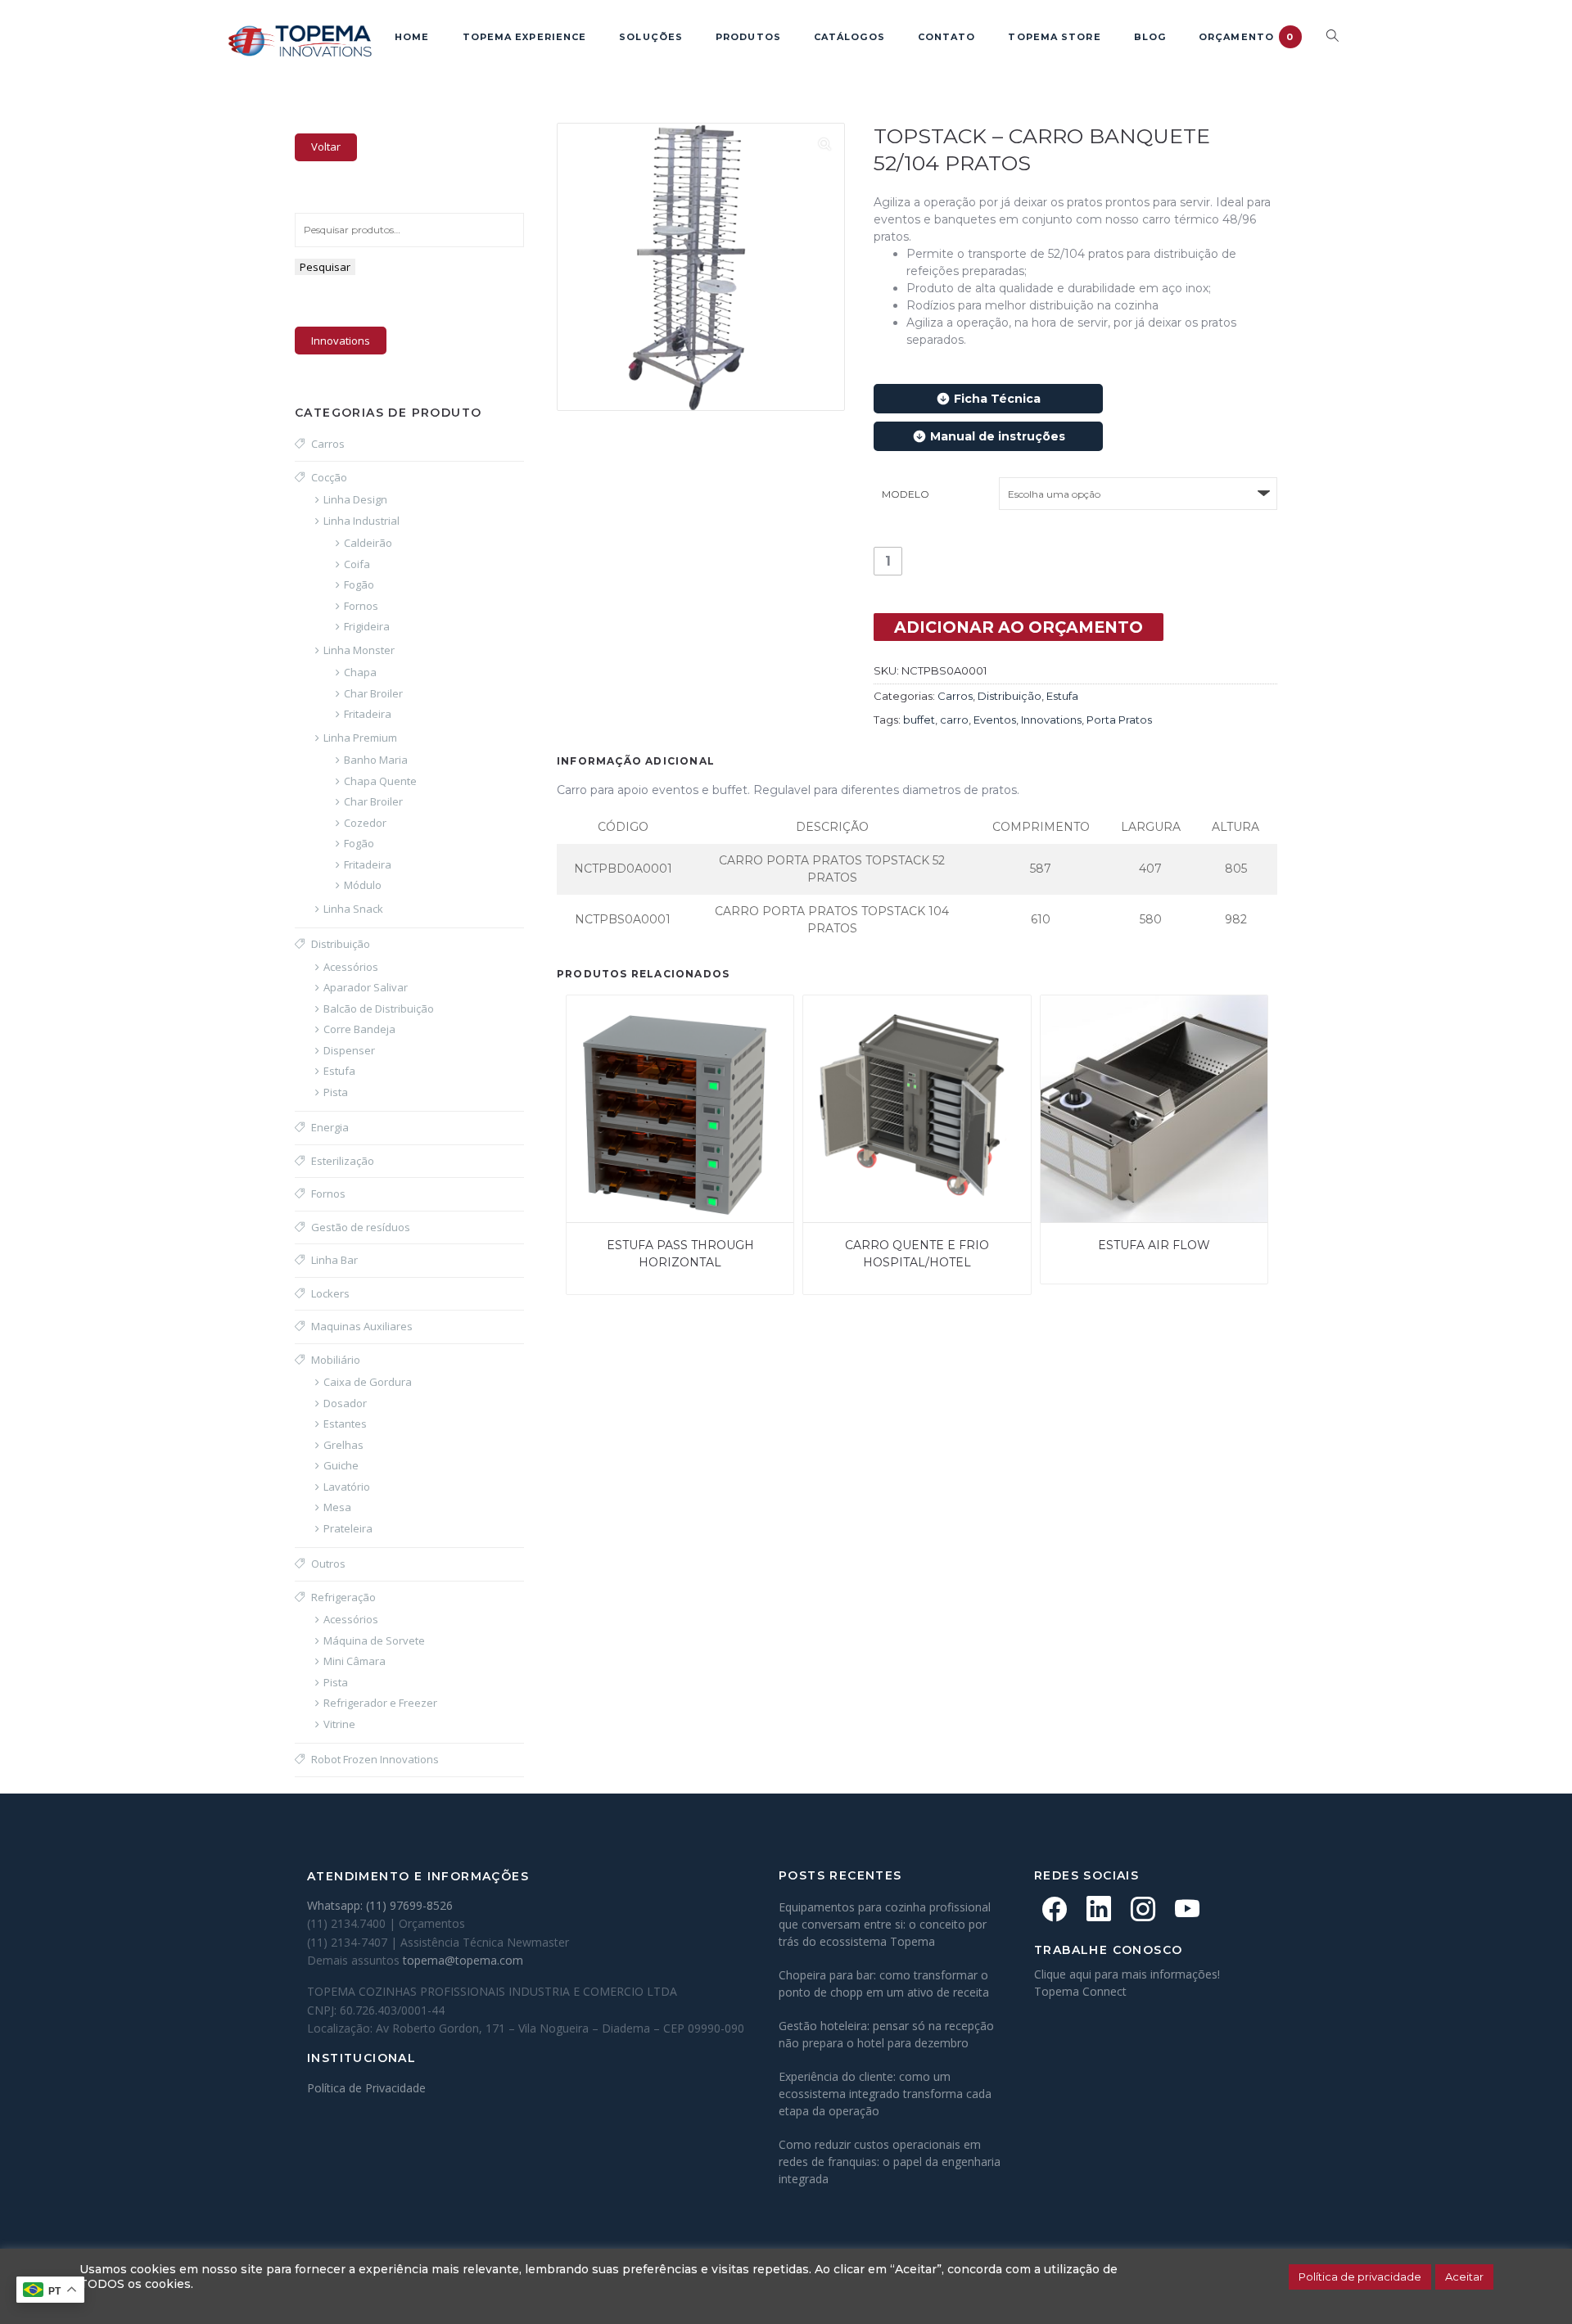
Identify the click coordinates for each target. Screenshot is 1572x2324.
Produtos (748, 37)
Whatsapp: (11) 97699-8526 (380, 1905)
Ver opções (587, 1016)
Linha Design (355, 499)
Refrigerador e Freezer (380, 1703)
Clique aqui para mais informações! (1127, 1974)
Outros (328, 1564)
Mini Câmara (355, 1661)
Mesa (337, 1507)
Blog (1150, 37)
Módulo (363, 885)
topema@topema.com (463, 1960)
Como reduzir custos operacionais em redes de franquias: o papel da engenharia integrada (890, 2162)
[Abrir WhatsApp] (1531, 2283)
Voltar (326, 147)
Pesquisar (325, 267)
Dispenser (349, 1050)
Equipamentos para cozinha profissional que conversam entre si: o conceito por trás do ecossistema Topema (885, 1924)
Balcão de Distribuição (379, 1009)
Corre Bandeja (359, 1029)
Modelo (906, 494)
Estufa (1062, 696)
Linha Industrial (361, 521)
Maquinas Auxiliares (362, 1326)
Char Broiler (373, 693)
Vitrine (339, 1724)
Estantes (345, 1424)
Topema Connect (1080, 1991)
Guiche (341, 1465)
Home (412, 37)
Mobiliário (336, 1360)
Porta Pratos (1119, 720)
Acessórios (351, 967)
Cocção (329, 477)
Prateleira (348, 1528)
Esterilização (343, 1161)
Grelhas (343, 1445)
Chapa (360, 672)
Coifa (357, 564)
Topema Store (1054, 37)
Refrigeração (343, 1597)
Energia (330, 1127)
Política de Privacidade (366, 2088)
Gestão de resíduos (361, 1227)
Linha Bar (334, 1260)
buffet (919, 720)
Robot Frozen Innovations (375, 1759)
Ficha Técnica (997, 399)
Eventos (995, 720)
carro (954, 720)
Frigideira (367, 626)
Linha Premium (360, 738)
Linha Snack (353, 909)
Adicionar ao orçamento (1019, 627)
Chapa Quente (380, 781)
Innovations (1051, 720)
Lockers (330, 1293)
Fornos (361, 606)
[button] (824, 143)
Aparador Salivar (366, 987)
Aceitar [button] (1464, 2277)
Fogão (359, 584)
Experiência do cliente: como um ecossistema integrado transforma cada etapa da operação (885, 2094)
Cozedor (365, 823)
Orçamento (1246, 37)
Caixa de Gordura (368, 1382)
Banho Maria (376, 760)
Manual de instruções (998, 436)
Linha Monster (359, 650)
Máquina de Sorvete (374, 1640)
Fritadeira (368, 714)
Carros (955, 696)
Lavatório (347, 1487)
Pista (336, 1092)
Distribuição (1010, 696)
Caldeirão (368, 543)
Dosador (345, 1403)
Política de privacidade (1360, 2277)
